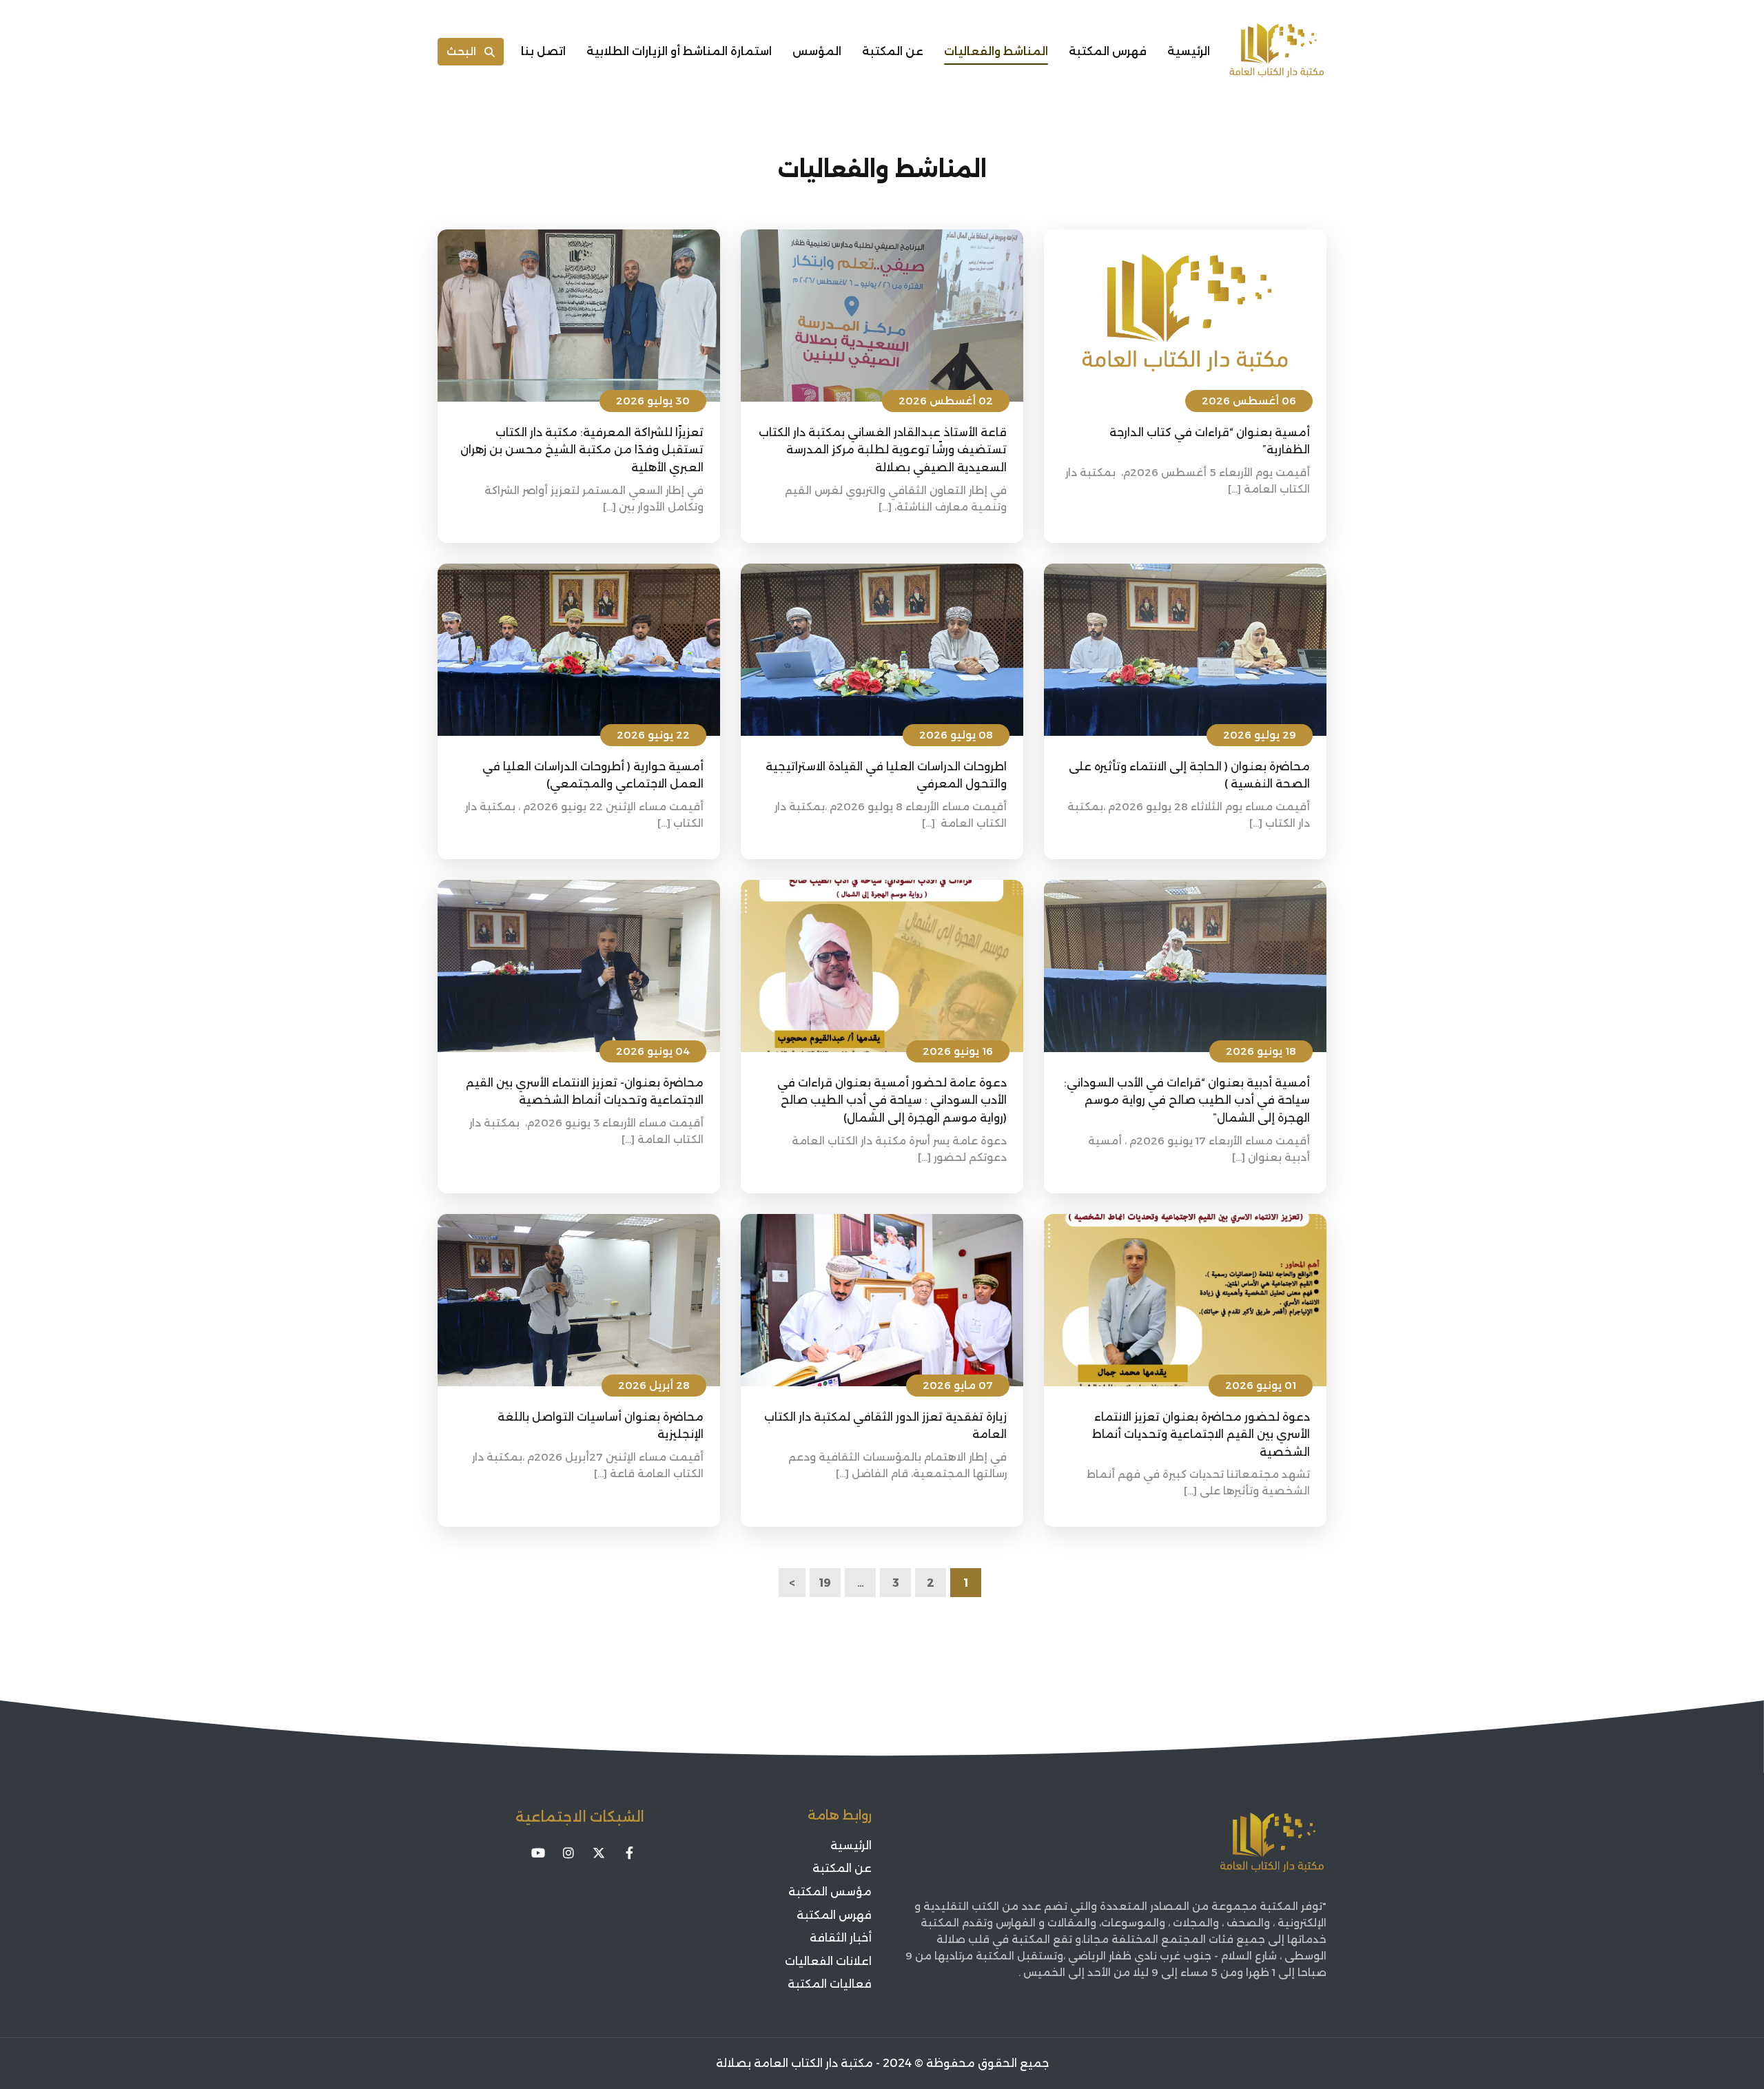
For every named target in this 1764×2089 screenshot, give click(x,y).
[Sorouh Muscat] (1277, 52)
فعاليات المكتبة (830, 1984)
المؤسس (817, 51)
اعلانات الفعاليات (828, 1961)
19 (825, 1583)
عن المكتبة (893, 51)
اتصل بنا (543, 51)
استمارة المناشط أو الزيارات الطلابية (679, 51)
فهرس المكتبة (1108, 51)
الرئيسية (1189, 51)
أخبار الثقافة (841, 1938)
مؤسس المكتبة (830, 1892)
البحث (461, 51)
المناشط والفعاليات (996, 51)
